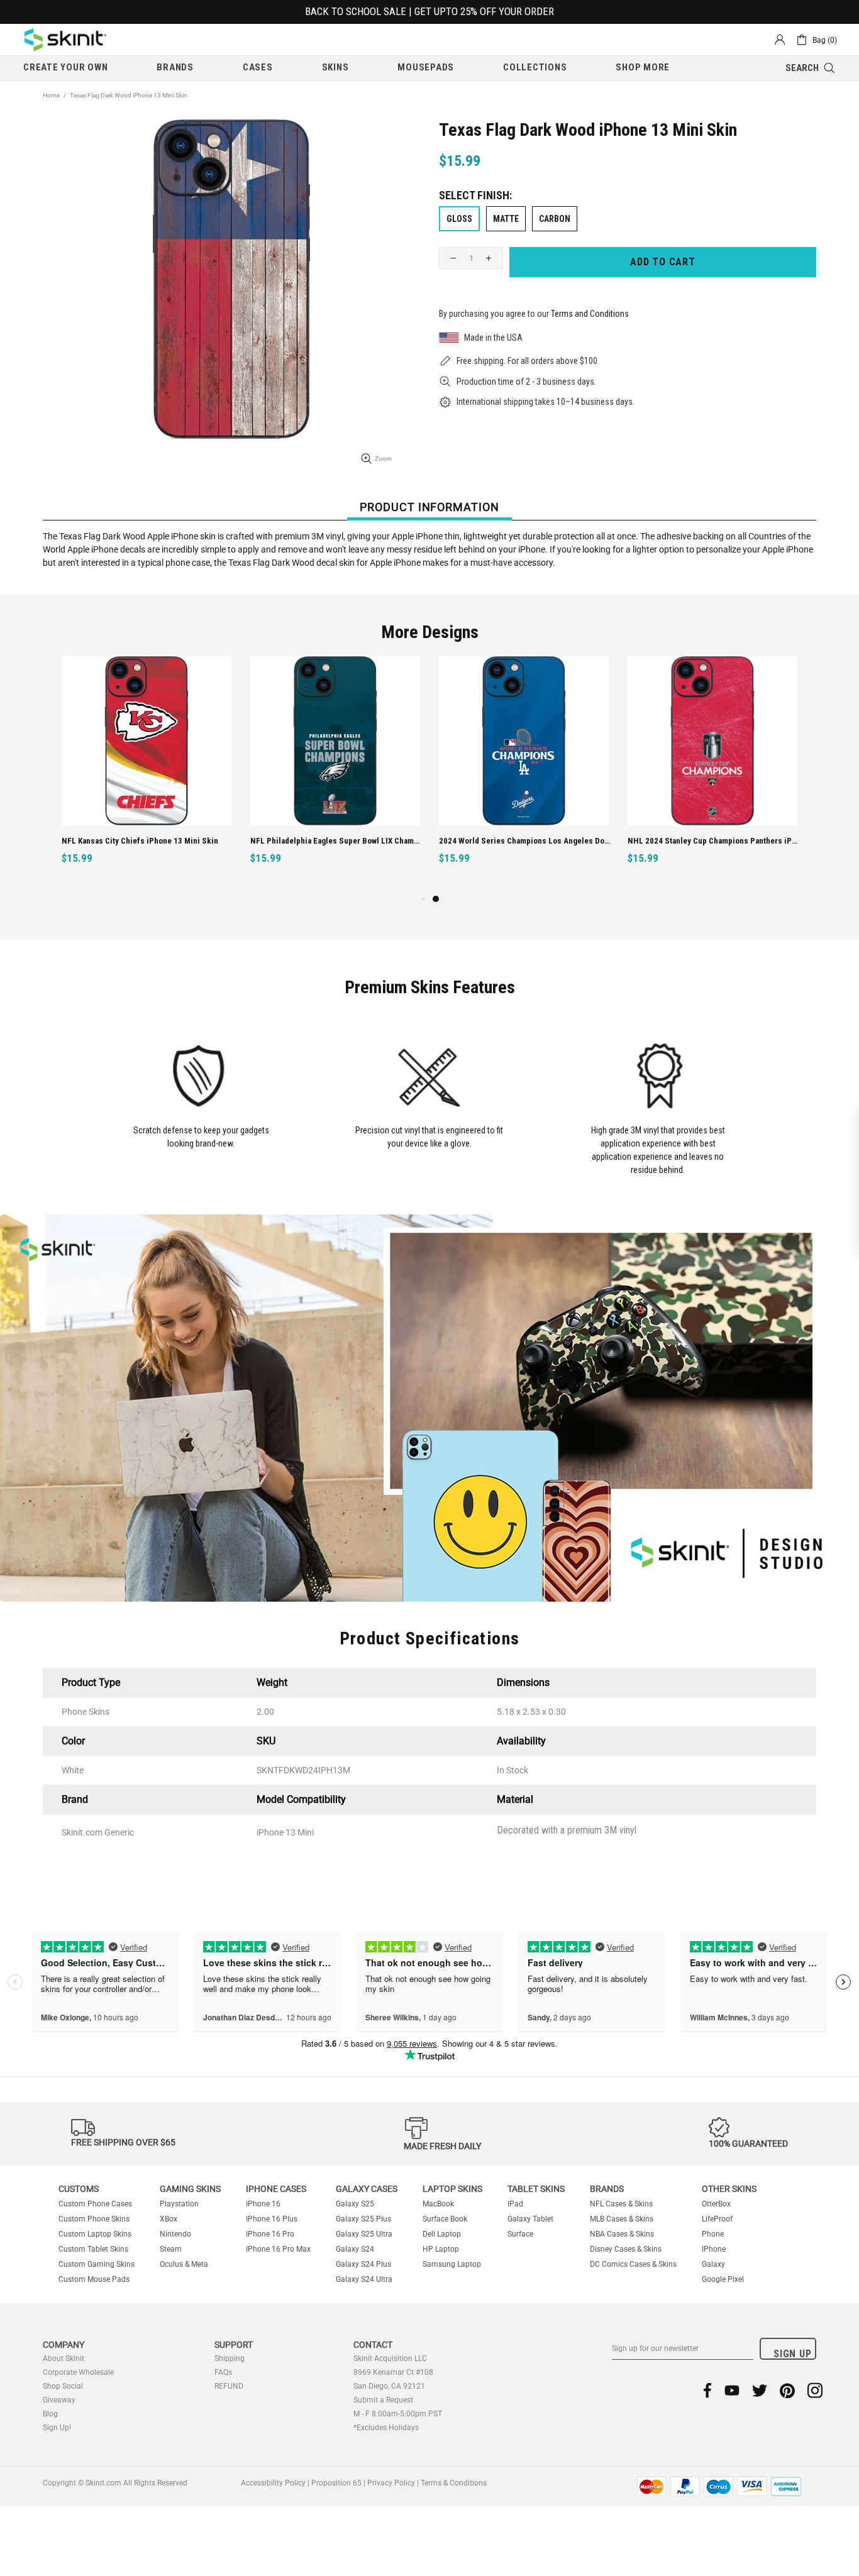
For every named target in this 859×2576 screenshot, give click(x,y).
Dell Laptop (442, 2234)
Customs (79, 2189)
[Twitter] (760, 2390)
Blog (50, 2414)
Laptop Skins (452, 2189)
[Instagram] (815, 2390)
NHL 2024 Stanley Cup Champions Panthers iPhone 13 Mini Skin (714, 841)
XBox (169, 2219)
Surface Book (445, 2219)
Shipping (230, 2359)
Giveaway (59, 2400)
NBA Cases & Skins (622, 2234)
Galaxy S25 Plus (363, 2219)
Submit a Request (383, 2400)
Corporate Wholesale (78, 2372)
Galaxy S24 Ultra (364, 2279)
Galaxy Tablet (530, 2219)
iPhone (714, 2249)
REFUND (229, 2386)
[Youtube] (732, 2390)
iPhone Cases (276, 2189)
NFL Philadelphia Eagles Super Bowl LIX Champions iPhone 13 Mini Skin (337, 841)
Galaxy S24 (355, 2249)
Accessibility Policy (273, 2483)
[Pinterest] (787, 2390)
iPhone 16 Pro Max (278, 2249)
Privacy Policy (391, 2483)
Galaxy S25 (355, 2204)
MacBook (438, 2204)
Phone (713, 2234)
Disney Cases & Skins (626, 2249)
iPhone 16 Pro (270, 2234)
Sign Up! (57, 2428)
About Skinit (64, 2359)
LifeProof (717, 2219)
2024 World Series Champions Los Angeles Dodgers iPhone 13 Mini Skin (525, 841)
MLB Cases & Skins (622, 2219)
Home (51, 95)
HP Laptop (441, 2249)
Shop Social (63, 2386)
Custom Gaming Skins (97, 2264)
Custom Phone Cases (95, 2204)
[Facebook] (708, 2390)
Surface (520, 2234)
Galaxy (713, 2264)
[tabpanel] (524, 774)
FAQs (223, 2372)
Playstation (179, 2204)
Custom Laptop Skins (95, 2234)
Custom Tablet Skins (93, 2249)
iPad (515, 2204)
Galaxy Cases (367, 2189)
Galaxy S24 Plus (363, 2264)
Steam (171, 2249)
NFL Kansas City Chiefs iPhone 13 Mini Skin (140, 841)
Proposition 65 (336, 2483)
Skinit (65, 40)
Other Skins (729, 2189)
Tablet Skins (536, 2189)
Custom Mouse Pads (94, 2279)
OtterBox (716, 2204)
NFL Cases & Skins (621, 2204)
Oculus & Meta (184, 2264)
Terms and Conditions (590, 314)
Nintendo (175, 2234)
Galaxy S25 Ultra (364, 2234)
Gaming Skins (190, 2189)
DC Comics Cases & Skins (633, 2264)
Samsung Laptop (452, 2264)
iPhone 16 (263, 2204)
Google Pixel (723, 2279)
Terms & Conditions (454, 2483)
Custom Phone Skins (94, 2219)
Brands (607, 2189)
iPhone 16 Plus (272, 2219)
